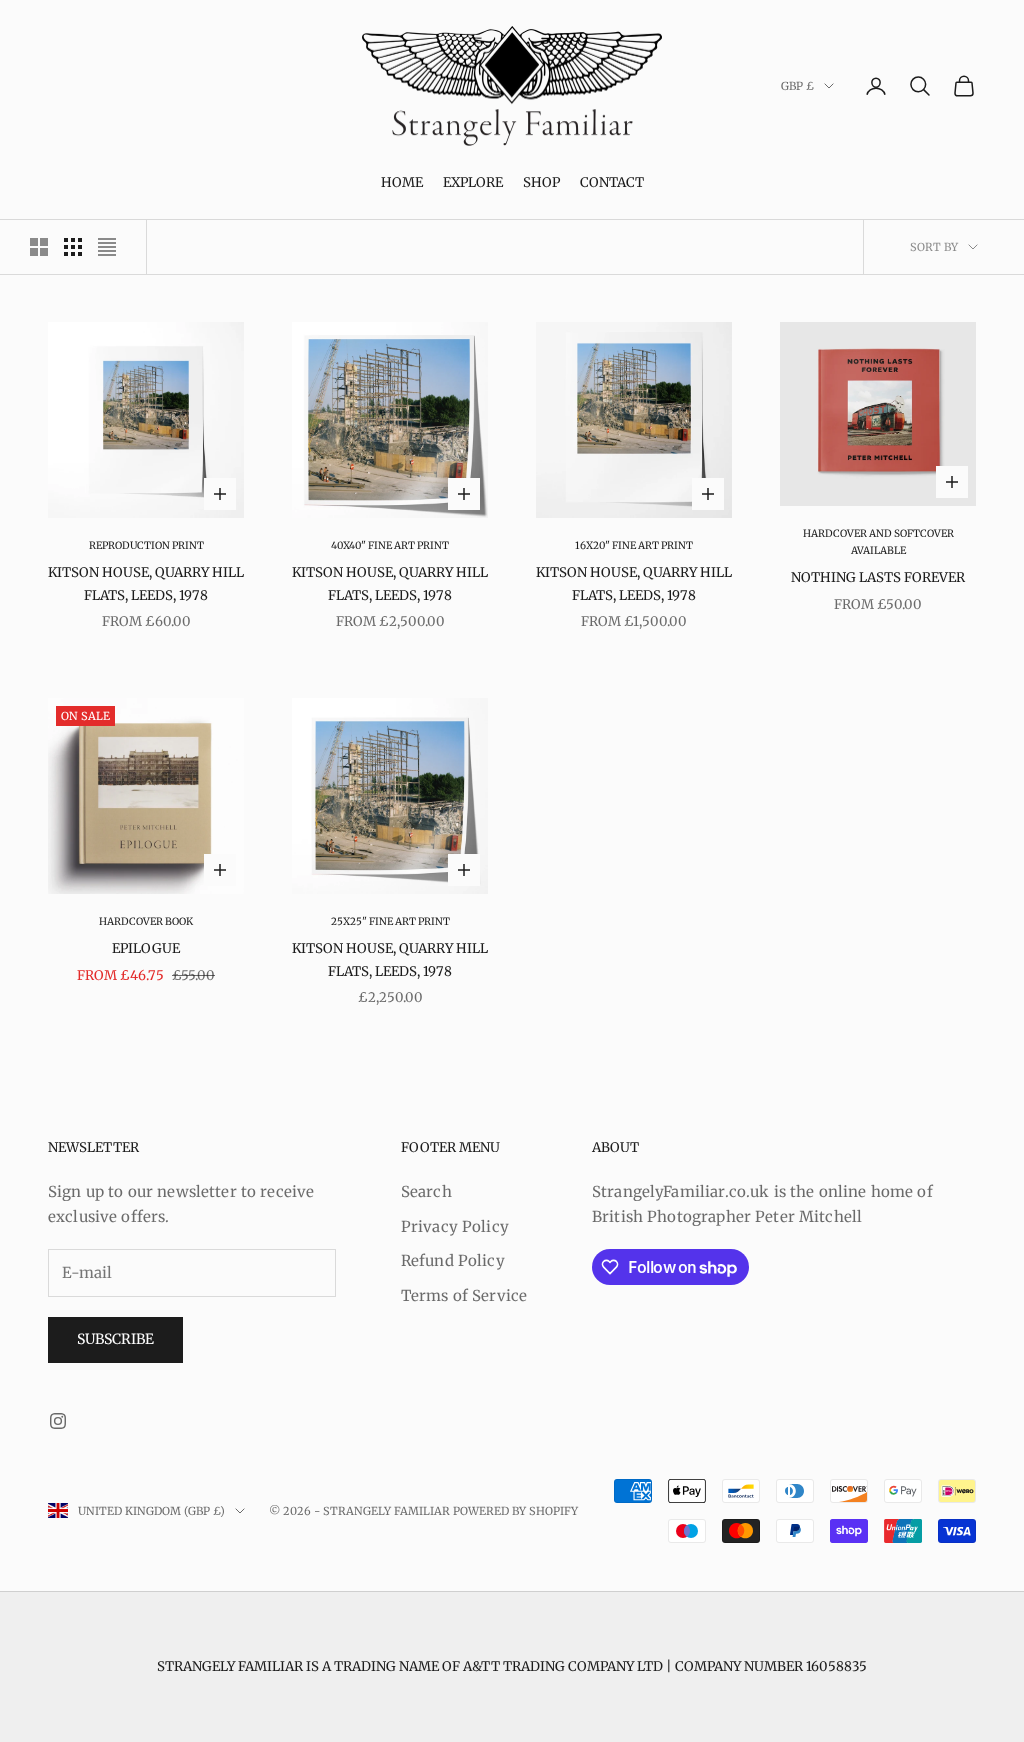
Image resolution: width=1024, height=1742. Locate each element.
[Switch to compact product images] (107, 247)
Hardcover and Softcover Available (878, 542)
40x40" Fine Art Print (390, 545)
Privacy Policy (455, 1226)
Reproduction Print (146, 545)
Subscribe (115, 1339)
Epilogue (146, 948)
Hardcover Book (146, 921)
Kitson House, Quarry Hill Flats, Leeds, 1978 (146, 583)
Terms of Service (464, 1295)
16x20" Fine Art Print (634, 545)
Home (402, 182)
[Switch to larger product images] (39, 247)
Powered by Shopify (515, 1511)
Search (426, 1191)
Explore (473, 182)
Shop (541, 182)
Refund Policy (453, 1260)
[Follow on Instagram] (58, 1421)
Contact (612, 182)
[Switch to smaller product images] (73, 247)
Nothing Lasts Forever (878, 577)
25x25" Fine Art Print (390, 921)
